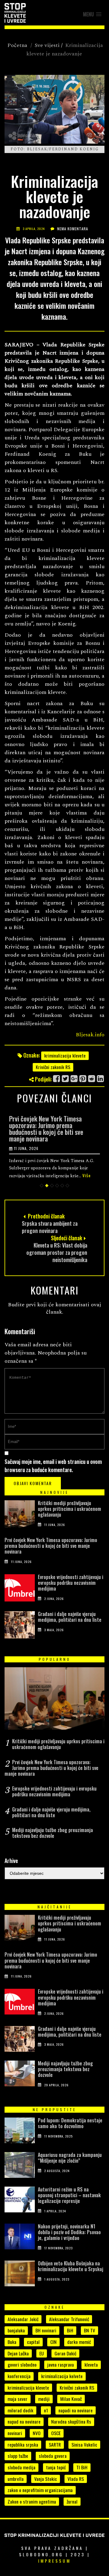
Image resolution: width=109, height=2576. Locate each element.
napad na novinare (24, 2421)
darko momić (79, 2342)
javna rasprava (61, 2364)
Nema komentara (73, 229)
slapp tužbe (18, 2456)
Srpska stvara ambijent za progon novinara (50, 1227)
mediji (44, 2399)
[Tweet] (66, 1079)
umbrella (16, 2479)
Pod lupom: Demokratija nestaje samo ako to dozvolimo (70, 2123)
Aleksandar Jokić (23, 2319)
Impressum (54, 2561)
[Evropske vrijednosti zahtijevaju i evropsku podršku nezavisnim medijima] (20, 1589)
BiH (70, 2330)
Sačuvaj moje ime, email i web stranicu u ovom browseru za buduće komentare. (53, 1466)
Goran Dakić (65, 2353)
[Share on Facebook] (57, 1079)
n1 (46, 2410)
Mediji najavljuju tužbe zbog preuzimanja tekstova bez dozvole (53, 1833)
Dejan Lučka (18, 2353)
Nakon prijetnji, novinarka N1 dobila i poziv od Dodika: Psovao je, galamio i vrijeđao (69, 2232)
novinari (15, 2433)
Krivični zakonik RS (53, 1067)
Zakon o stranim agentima (32, 2501)
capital (33, 2342)
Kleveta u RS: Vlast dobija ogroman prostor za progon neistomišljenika (57, 1252)
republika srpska (23, 2444)
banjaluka (16, 2330)
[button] (92, 14)
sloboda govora (53, 2456)
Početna (17, 45)
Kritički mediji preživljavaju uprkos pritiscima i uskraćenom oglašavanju (69, 1509)
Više (87, 1175)
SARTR (55, 2444)
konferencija (19, 2376)
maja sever (18, 2399)
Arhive (11, 1861)
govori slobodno (22, 2364)
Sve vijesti (47, 45)
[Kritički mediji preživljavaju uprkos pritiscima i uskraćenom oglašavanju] (20, 1515)
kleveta (91, 2364)
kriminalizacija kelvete (62, 2376)
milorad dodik (20, 2410)
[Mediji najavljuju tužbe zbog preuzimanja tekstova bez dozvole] (20, 2075)
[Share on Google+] (74, 1079)
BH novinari (46, 2330)
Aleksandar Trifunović (69, 2319)
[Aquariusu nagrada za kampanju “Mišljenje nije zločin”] (20, 2166)
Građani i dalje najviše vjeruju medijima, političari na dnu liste (70, 1617)
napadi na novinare (76, 2410)
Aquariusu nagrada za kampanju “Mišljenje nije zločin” (70, 2158)
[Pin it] (83, 1079)
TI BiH (82, 2467)
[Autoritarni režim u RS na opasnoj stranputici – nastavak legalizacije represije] (20, 2201)
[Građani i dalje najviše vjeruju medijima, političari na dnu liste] (20, 1626)
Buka (12, 2342)
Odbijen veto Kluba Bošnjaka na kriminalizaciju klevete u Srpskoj (71, 2266)
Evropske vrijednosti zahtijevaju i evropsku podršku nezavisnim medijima (71, 1583)
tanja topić (56, 2467)
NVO (37, 2433)
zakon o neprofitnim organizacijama (40, 2490)
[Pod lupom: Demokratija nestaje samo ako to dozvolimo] (20, 2132)
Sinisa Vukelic (84, 2444)
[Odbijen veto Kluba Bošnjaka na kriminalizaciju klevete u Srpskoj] (20, 2275)
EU (42, 2353)
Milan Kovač (71, 2399)
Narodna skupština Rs (71, 2421)
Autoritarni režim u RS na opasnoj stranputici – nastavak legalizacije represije (69, 2195)
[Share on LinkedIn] (101, 1079)
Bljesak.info (90, 1035)
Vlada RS (76, 2479)
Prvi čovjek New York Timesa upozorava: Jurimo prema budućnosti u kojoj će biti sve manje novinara (46, 1128)
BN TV (89, 2330)
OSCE (56, 2433)
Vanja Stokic (46, 2479)
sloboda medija (21, 2467)
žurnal (72, 2501)
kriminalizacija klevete (65, 1055)
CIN (53, 2342)
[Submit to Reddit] (92, 1079)
